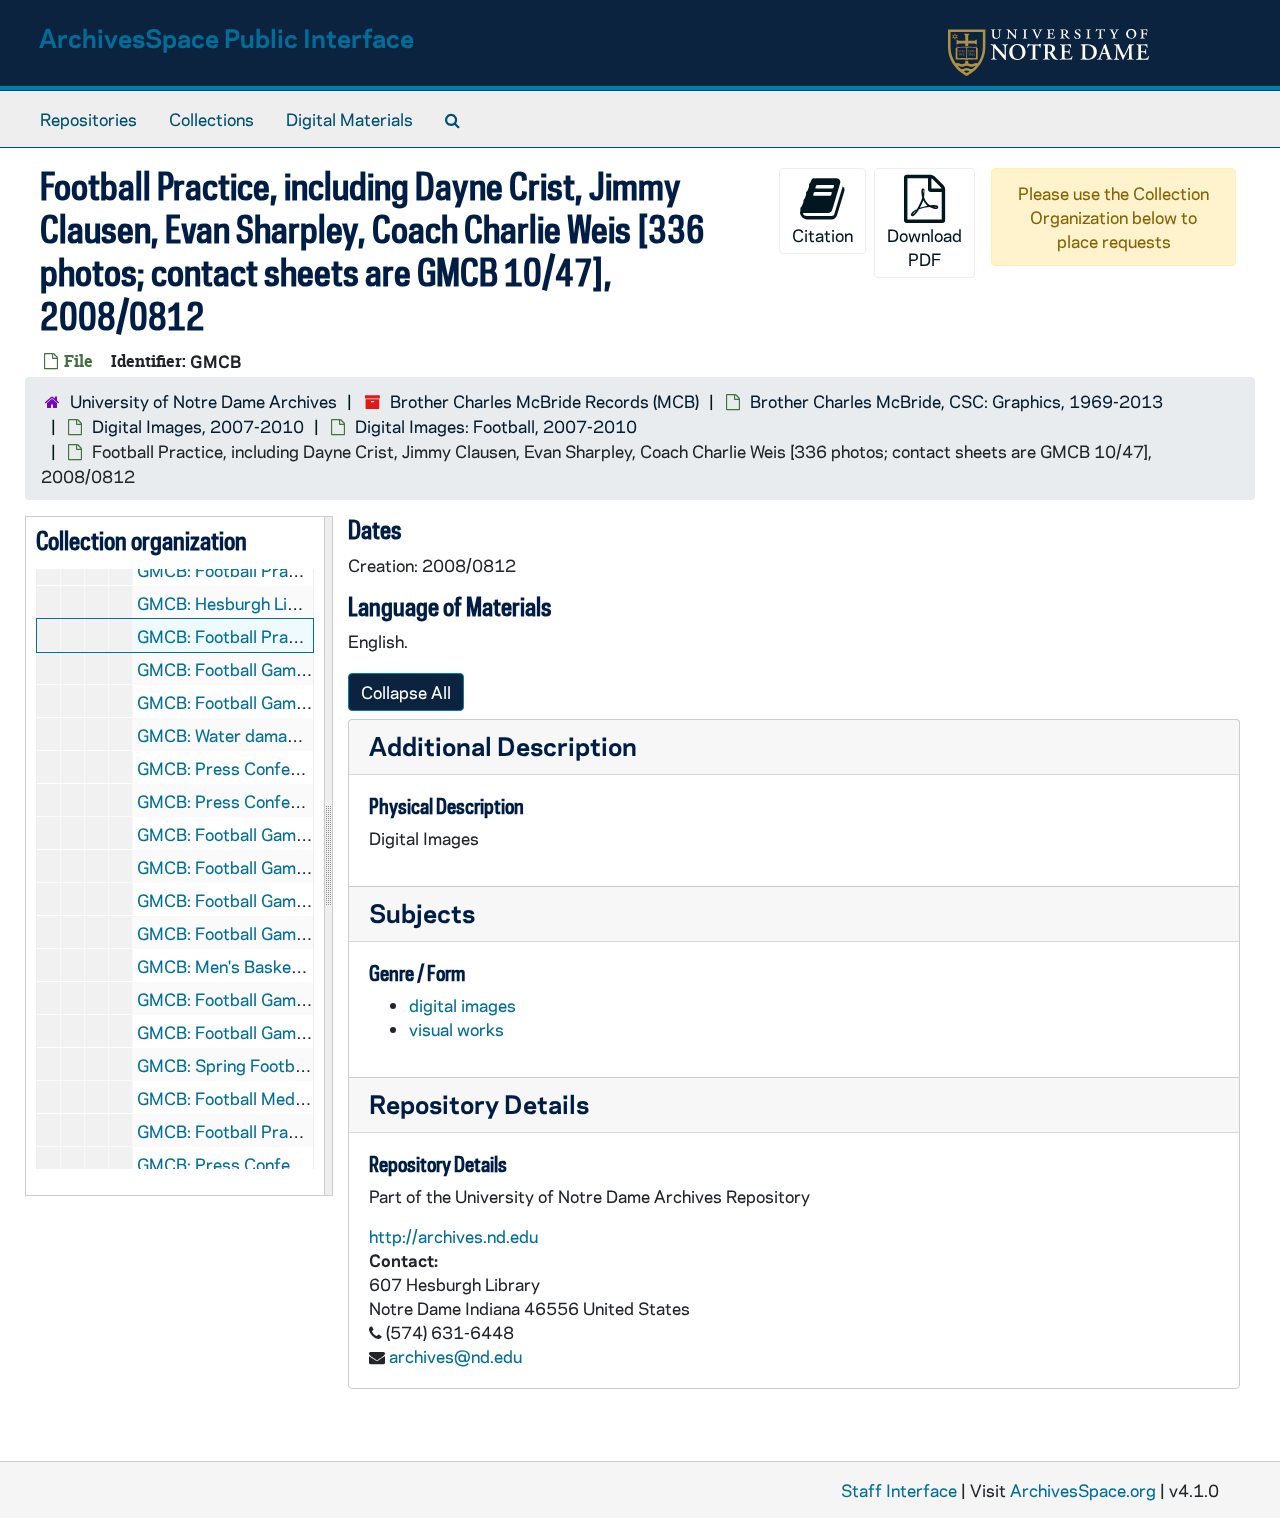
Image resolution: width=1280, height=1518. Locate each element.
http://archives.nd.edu (453, 1236)
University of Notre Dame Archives (203, 401)
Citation (822, 235)
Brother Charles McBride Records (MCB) (544, 401)
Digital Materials (349, 119)
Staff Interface (899, 1490)
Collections (211, 119)
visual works (456, 1029)
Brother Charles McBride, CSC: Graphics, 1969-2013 (956, 401)
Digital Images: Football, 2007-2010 (496, 426)
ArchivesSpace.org (1083, 1490)
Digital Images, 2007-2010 (198, 426)
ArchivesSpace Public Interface (226, 37)
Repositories (88, 119)
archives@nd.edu (455, 1356)
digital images (462, 1005)
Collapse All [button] (406, 692)
